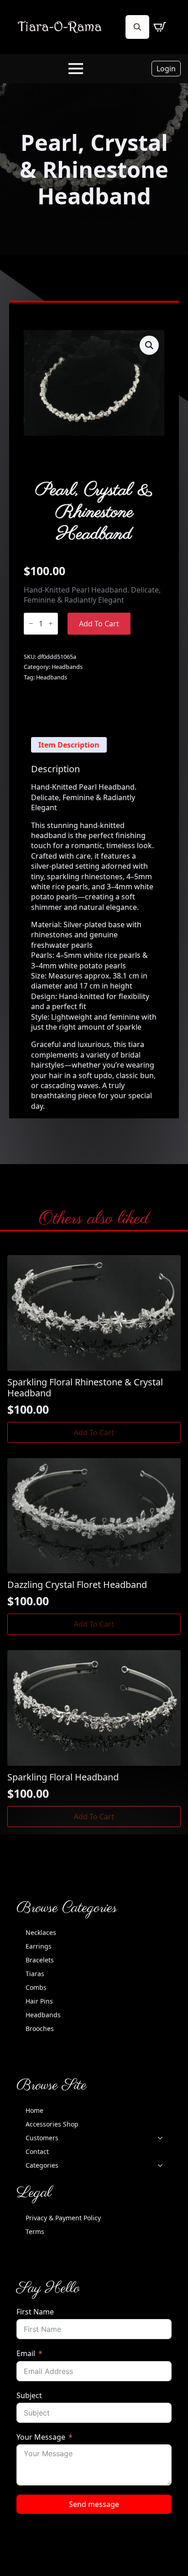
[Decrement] (31, 623)
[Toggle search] (137, 27)
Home (34, 2110)
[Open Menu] (76, 69)
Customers (42, 2138)
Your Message (41, 2437)
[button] (149, 345)
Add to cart (99, 624)
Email (26, 2353)
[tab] (69, 745)
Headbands (67, 667)
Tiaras (35, 1974)
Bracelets (40, 1960)
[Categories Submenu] (163, 2165)
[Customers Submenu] (163, 2138)
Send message (94, 2504)
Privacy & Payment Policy (63, 2218)
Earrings (39, 1946)
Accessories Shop (52, 2124)
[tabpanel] (94, 937)
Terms (35, 2231)
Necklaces (41, 1932)
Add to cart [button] (94, 1432)
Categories (42, 2165)
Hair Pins (39, 2001)
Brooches (40, 2028)
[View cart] (160, 27)
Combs (36, 1987)
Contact (37, 2151)
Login (166, 69)
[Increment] (51, 623)
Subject (29, 2395)
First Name (35, 2312)
